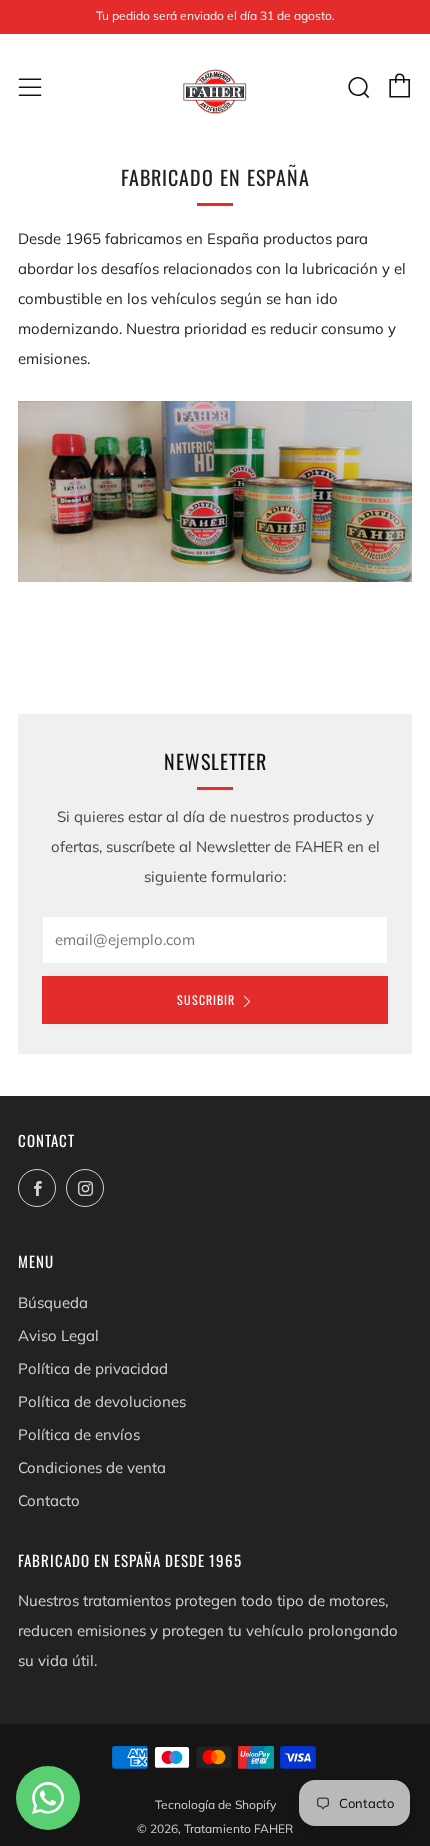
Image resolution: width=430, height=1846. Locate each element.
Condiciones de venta (92, 1467)
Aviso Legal (58, 1335)
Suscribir (206, 999)
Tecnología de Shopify (215, 1804)
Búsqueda (53, 1302)
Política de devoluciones (102, 1401)
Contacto (49, 1500)
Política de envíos (79, 1434)
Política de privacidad (93, 1368)
